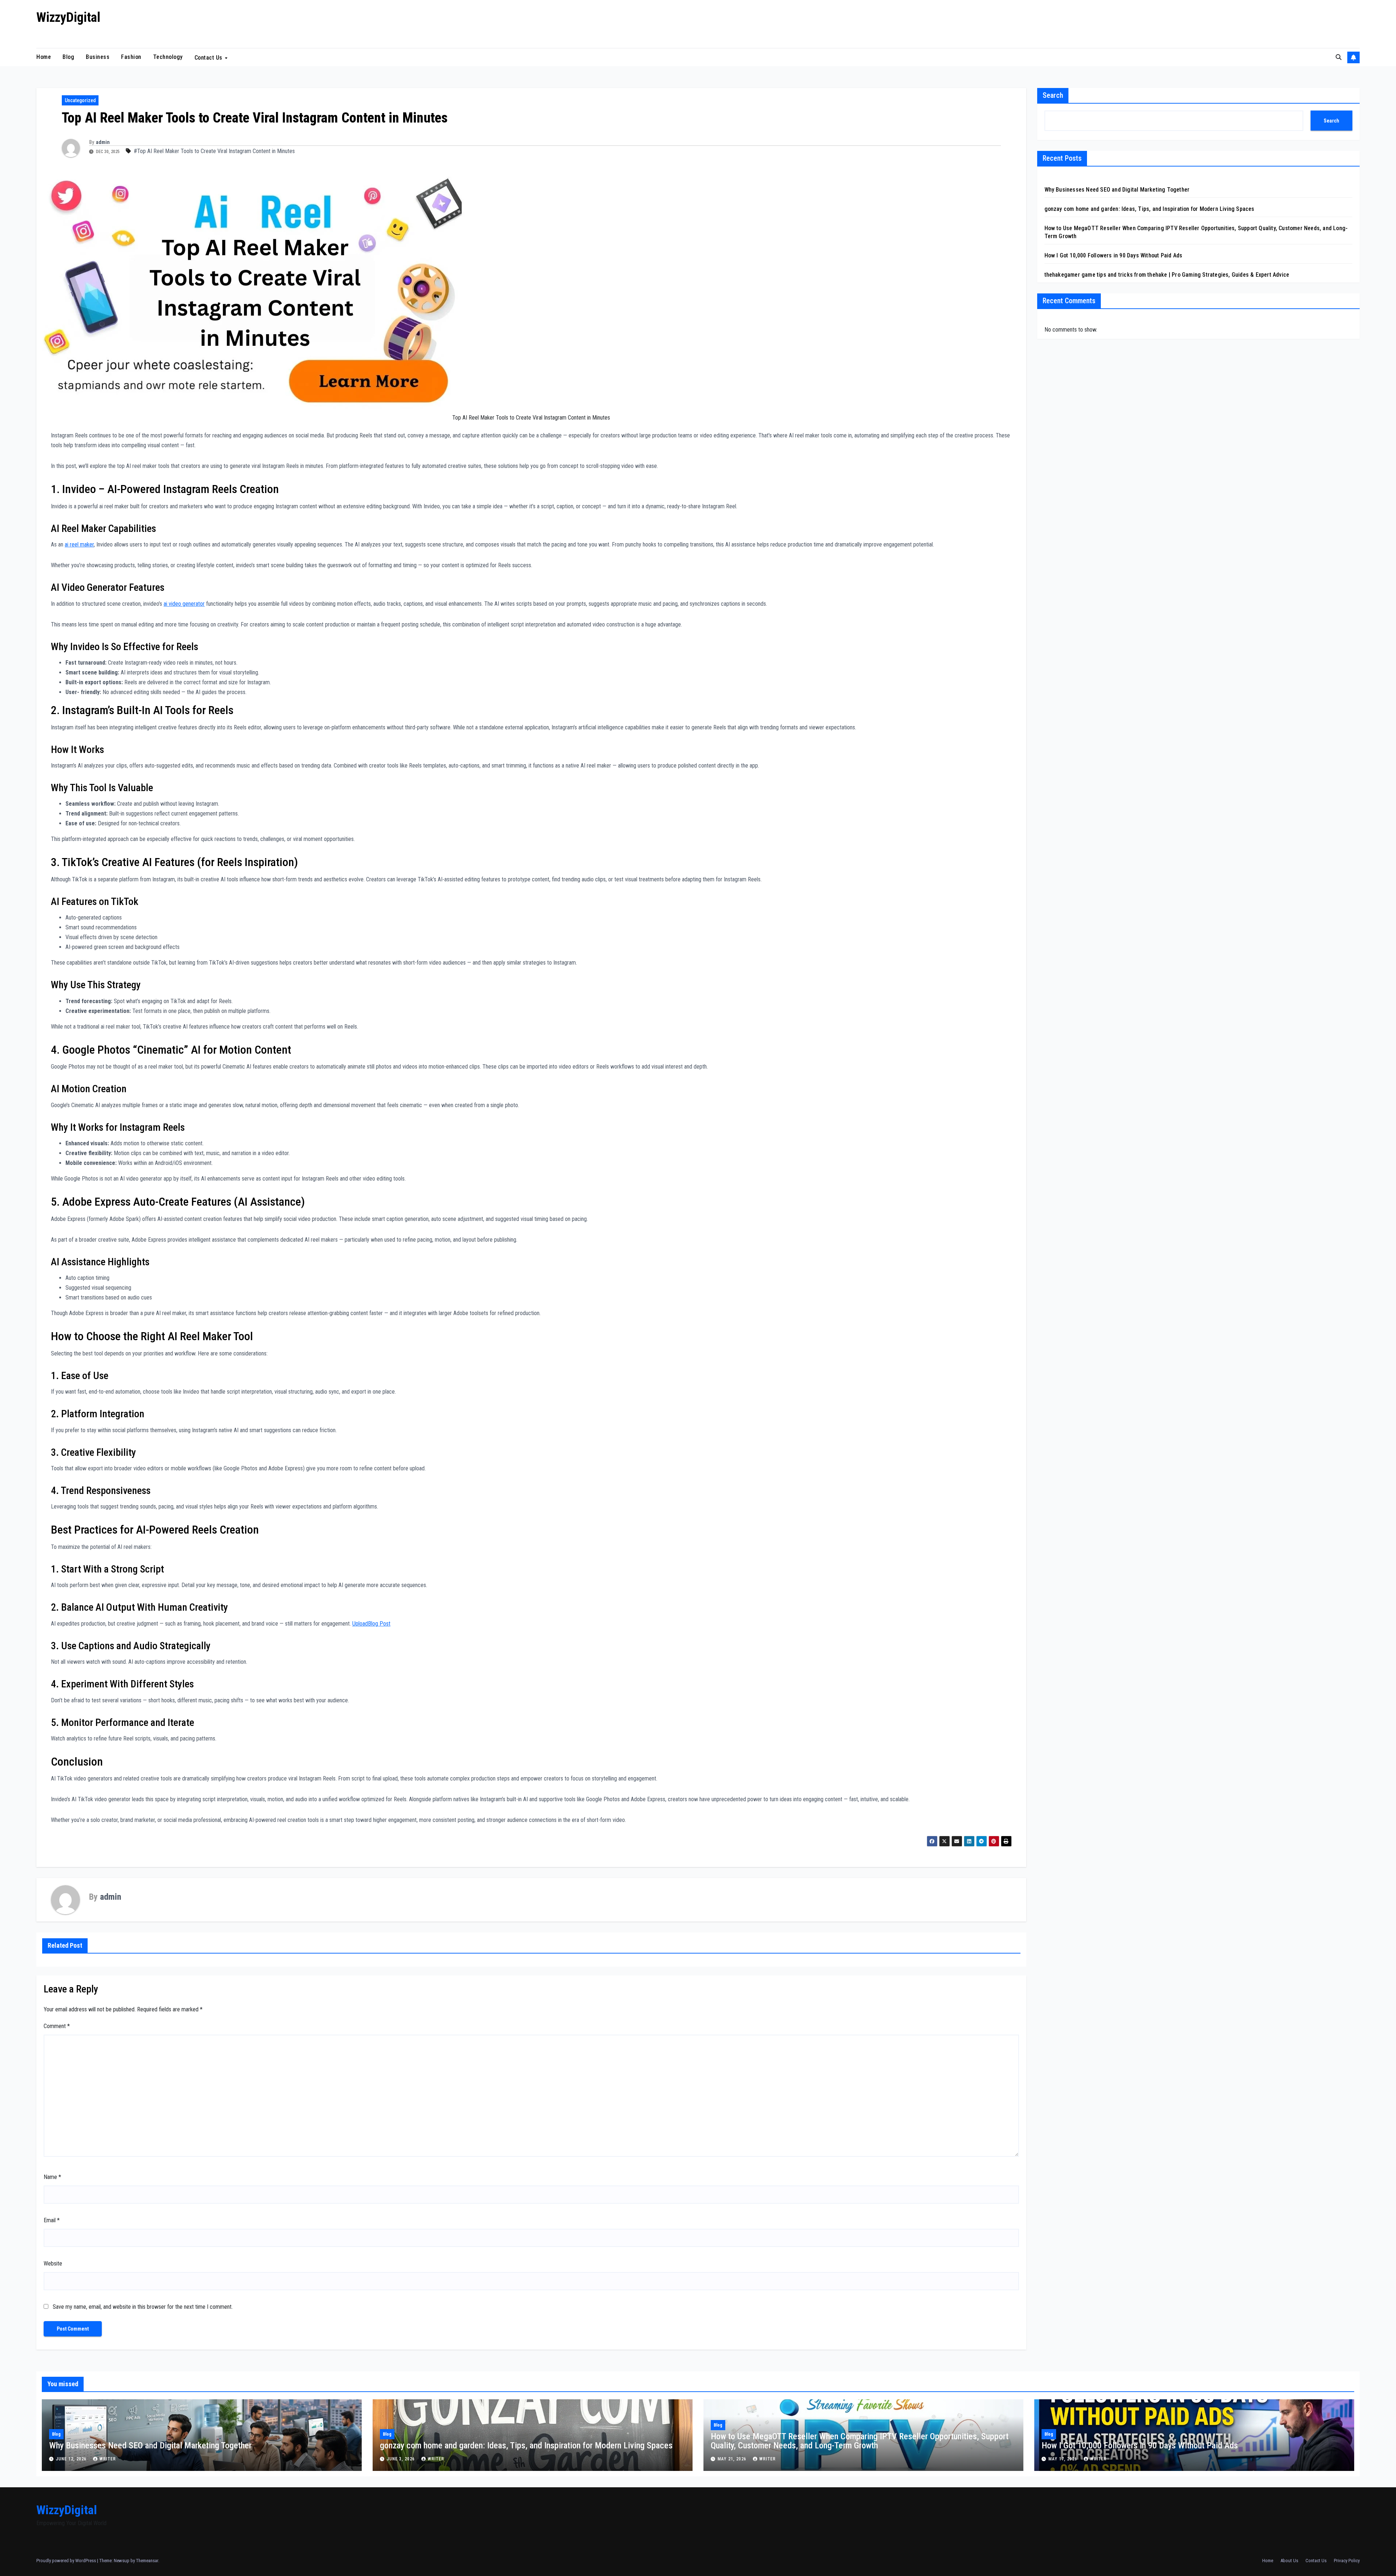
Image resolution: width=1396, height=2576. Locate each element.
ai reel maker (79, 544)
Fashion (131, 57)
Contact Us (209, 57)
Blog (68, 57)
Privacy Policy (1347, 2561)
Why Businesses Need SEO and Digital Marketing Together (1117, 190)
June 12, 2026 (72, 2459)
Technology (168, 57)
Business (98, 57)
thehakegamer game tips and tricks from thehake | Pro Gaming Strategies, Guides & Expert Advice (1167, 275)
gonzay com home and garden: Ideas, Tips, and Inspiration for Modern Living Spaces (1150, 209)
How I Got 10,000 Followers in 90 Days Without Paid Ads (1114, 255)
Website (53, 2263)
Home (44, 57)
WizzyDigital (68, 17)
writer (108, 2459)
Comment (57, 2026)
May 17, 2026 (1064, 2459)
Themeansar (147, 2561)
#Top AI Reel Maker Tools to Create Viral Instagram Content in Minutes (214, 151)
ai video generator (184, 604)
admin (103, 142)
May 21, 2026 (733, 2459)
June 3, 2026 (402, 2459)
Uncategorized (80, 100)
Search (1053, 95)
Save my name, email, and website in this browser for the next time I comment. (143, 2307)
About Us (1289, 2561)
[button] (1339, 57)
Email (52, 2220)
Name (52, 2177)
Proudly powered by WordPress (67, 2561)
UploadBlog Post (371, 1624)
